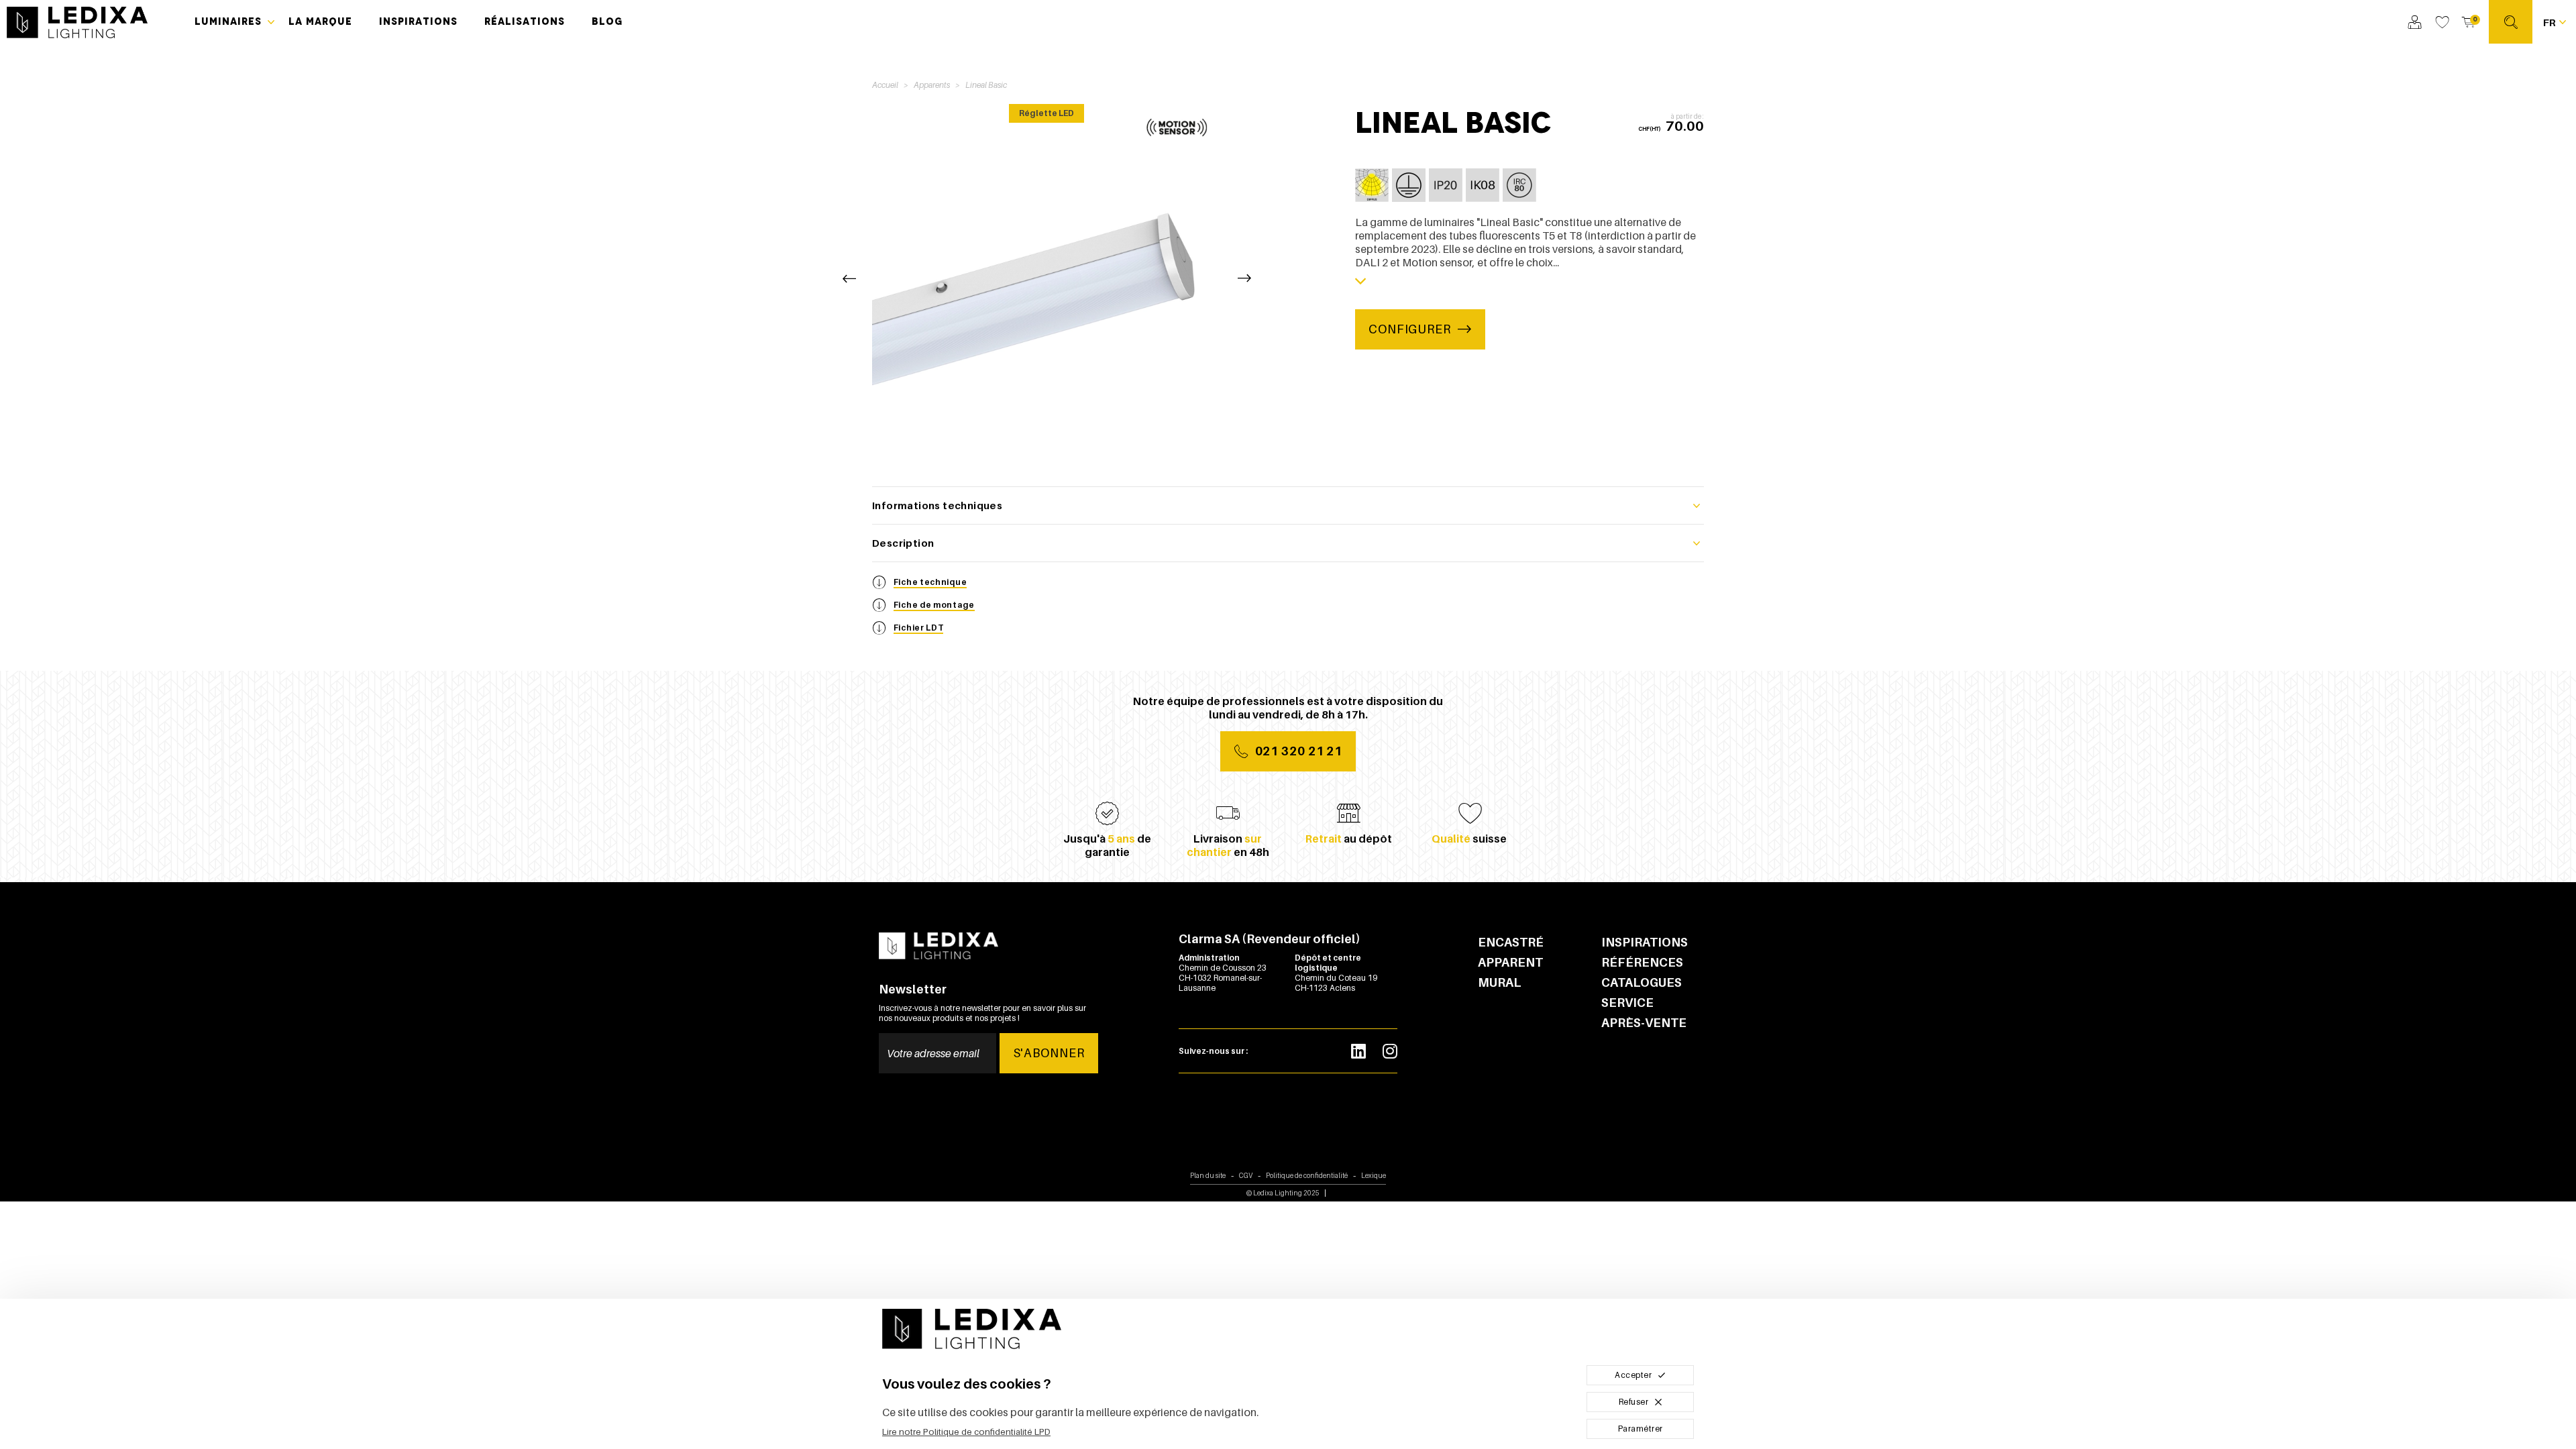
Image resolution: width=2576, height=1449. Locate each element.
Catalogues (1642, 982)
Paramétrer (1641, 1429)
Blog (607, 21)
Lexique (1374, 1175)
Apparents (932, 85)
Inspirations (418, 21)
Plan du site (1208, 1175)
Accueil (885, 85)
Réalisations (525, 21)
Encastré (1511, 942)
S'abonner (1049, 1053)
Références (1642, 962)
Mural (1500, 982)
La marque (320, 21)
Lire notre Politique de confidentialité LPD (966, 1432)
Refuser (1634, 1402)
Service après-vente (1644, 1013)
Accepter (1633, 1375)
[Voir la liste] (2442, 22)
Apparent (1510, 962)
